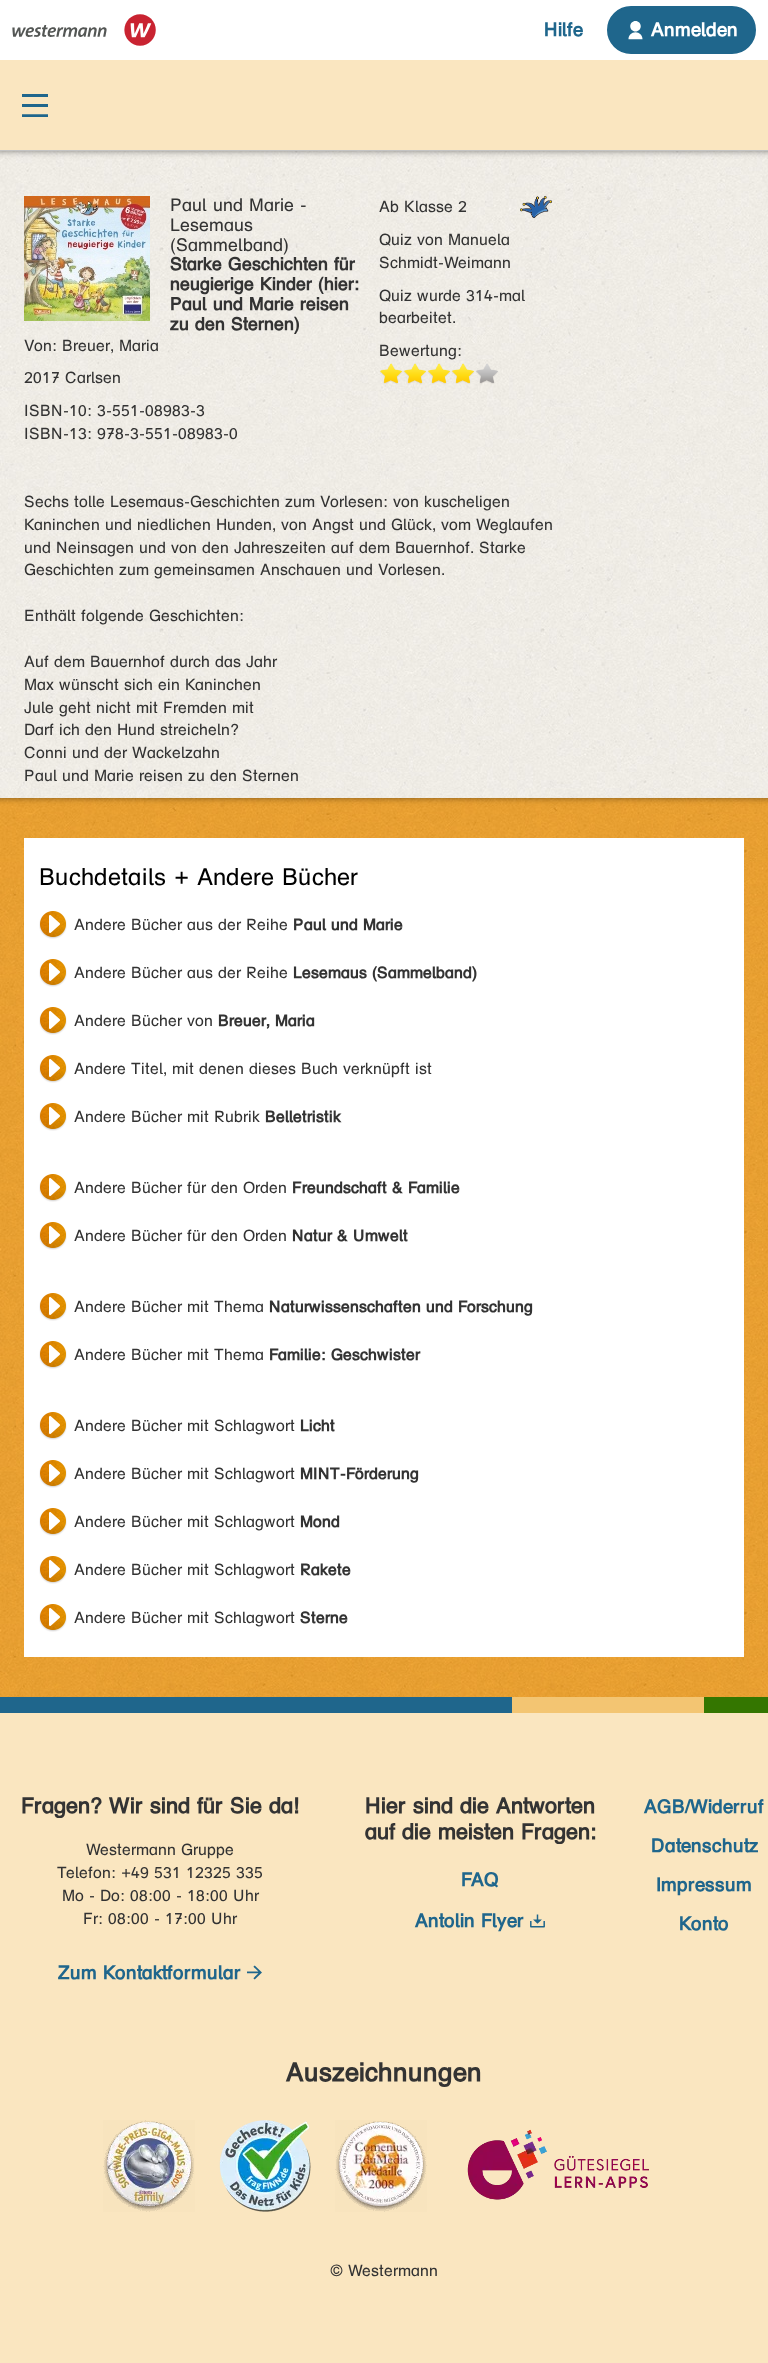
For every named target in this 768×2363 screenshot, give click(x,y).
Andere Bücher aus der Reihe (238, 924)
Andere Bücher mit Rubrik (207, 1116)
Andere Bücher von (194, 1020)
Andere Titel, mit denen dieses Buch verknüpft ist (253, 1068)
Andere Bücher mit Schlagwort (204, 1425)
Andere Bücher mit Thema (303, 1306)
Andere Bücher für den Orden (267, 1187)
